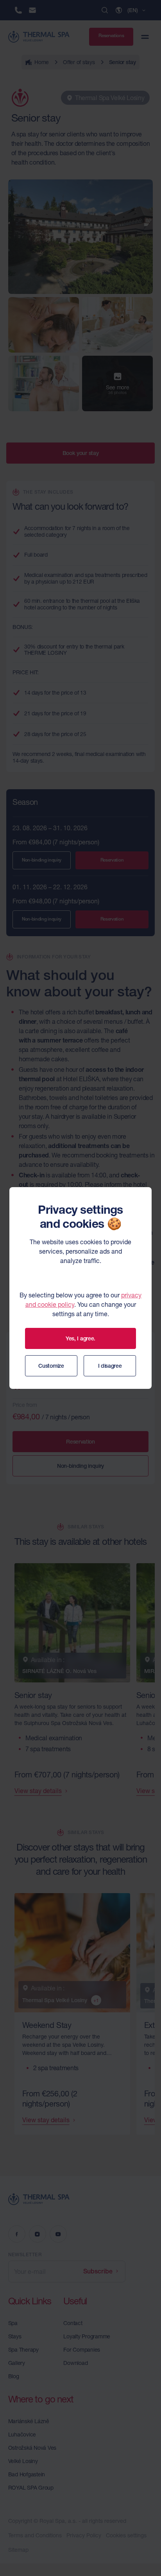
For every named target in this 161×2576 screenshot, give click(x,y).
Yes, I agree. (80, 1338)
